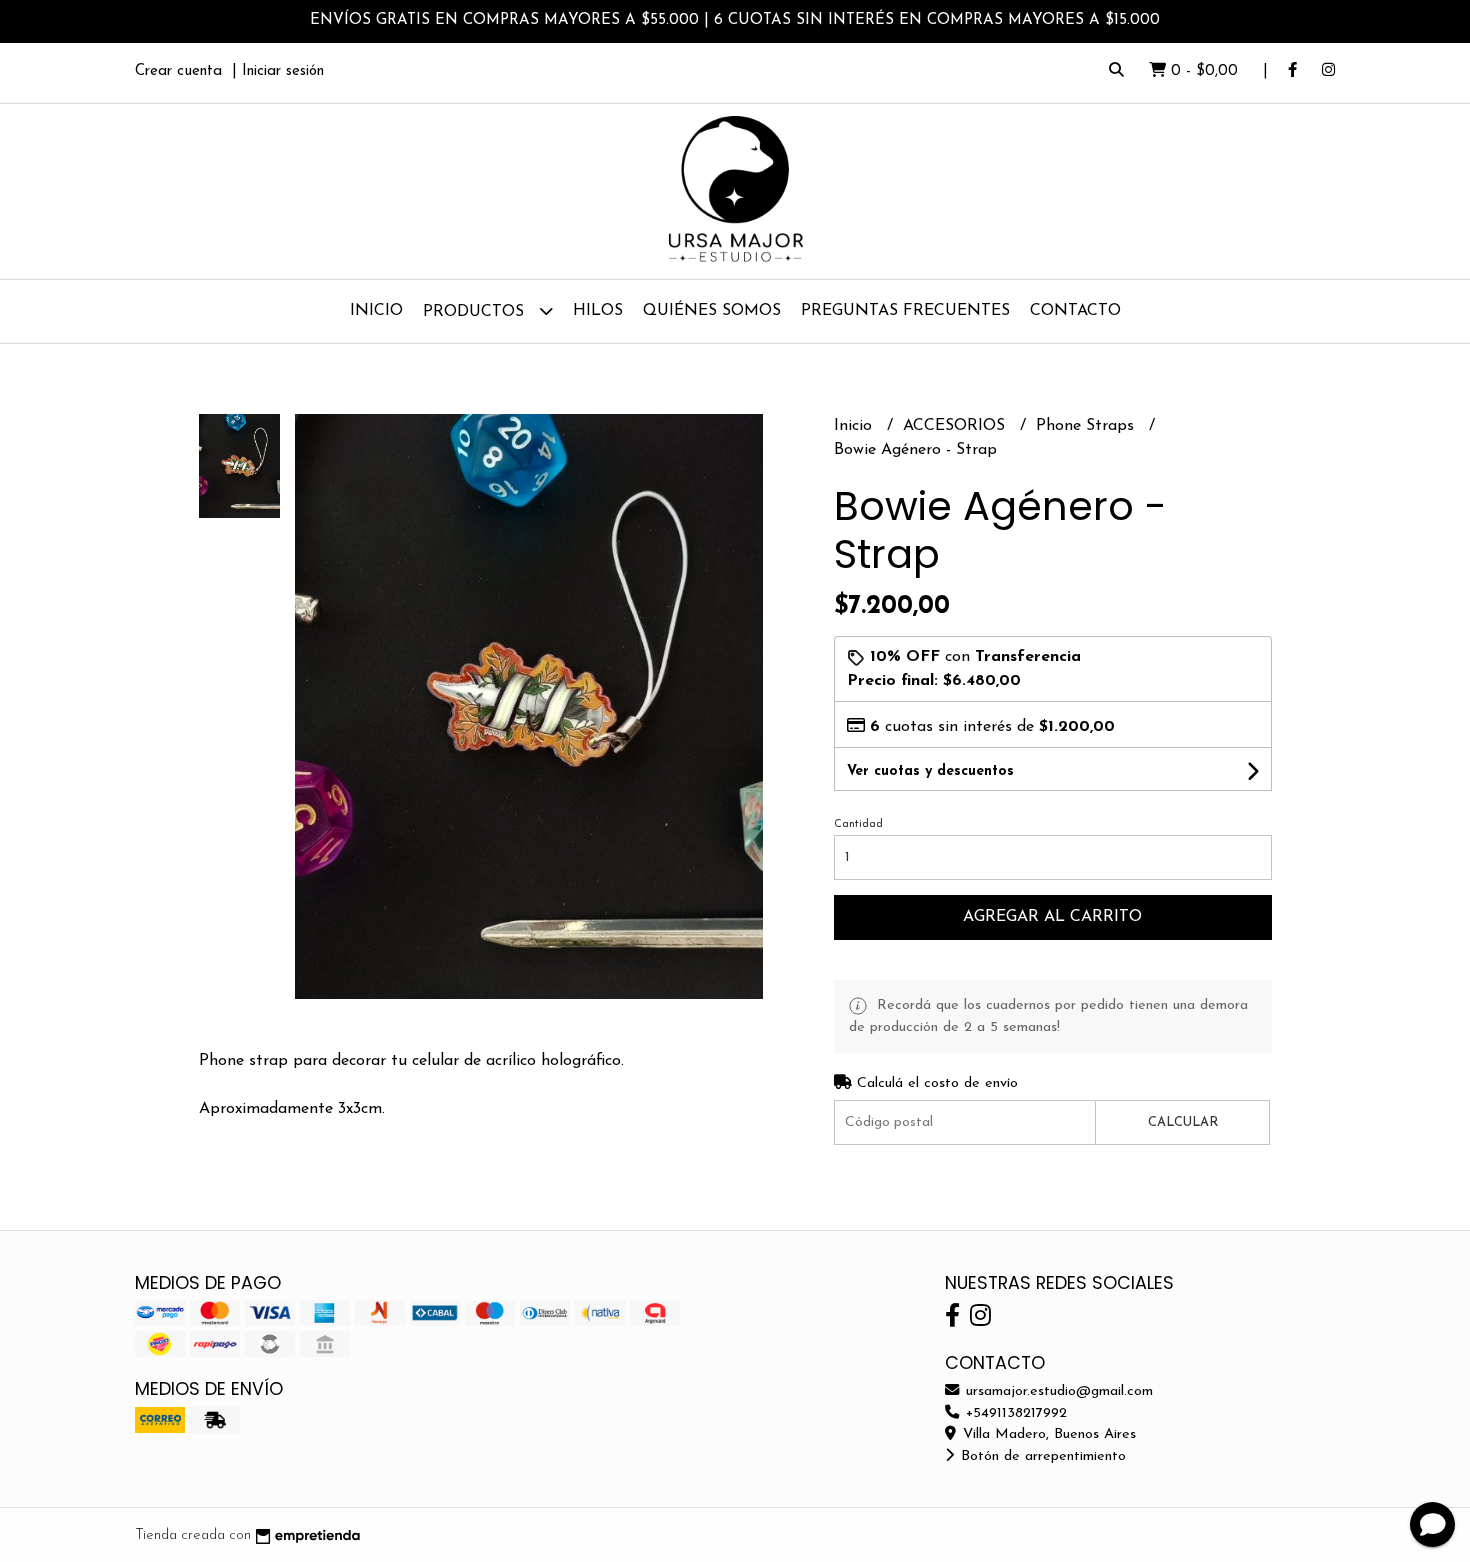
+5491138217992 (1014, 1413)
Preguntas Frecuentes (905, 311)
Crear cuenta (178, 71)
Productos (476, 312)
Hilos (598, 311)
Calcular (1183, 1122)
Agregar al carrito (1052, 917)
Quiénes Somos (712, 311)
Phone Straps (1087, 426)
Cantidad (858, 824)
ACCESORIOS (956, 426)
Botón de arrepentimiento (1041, 1456)
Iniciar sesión (283, 71)
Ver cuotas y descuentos (930, 771)
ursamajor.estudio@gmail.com (1057, 1391)
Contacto (1075, 311)
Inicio (376, 311)
